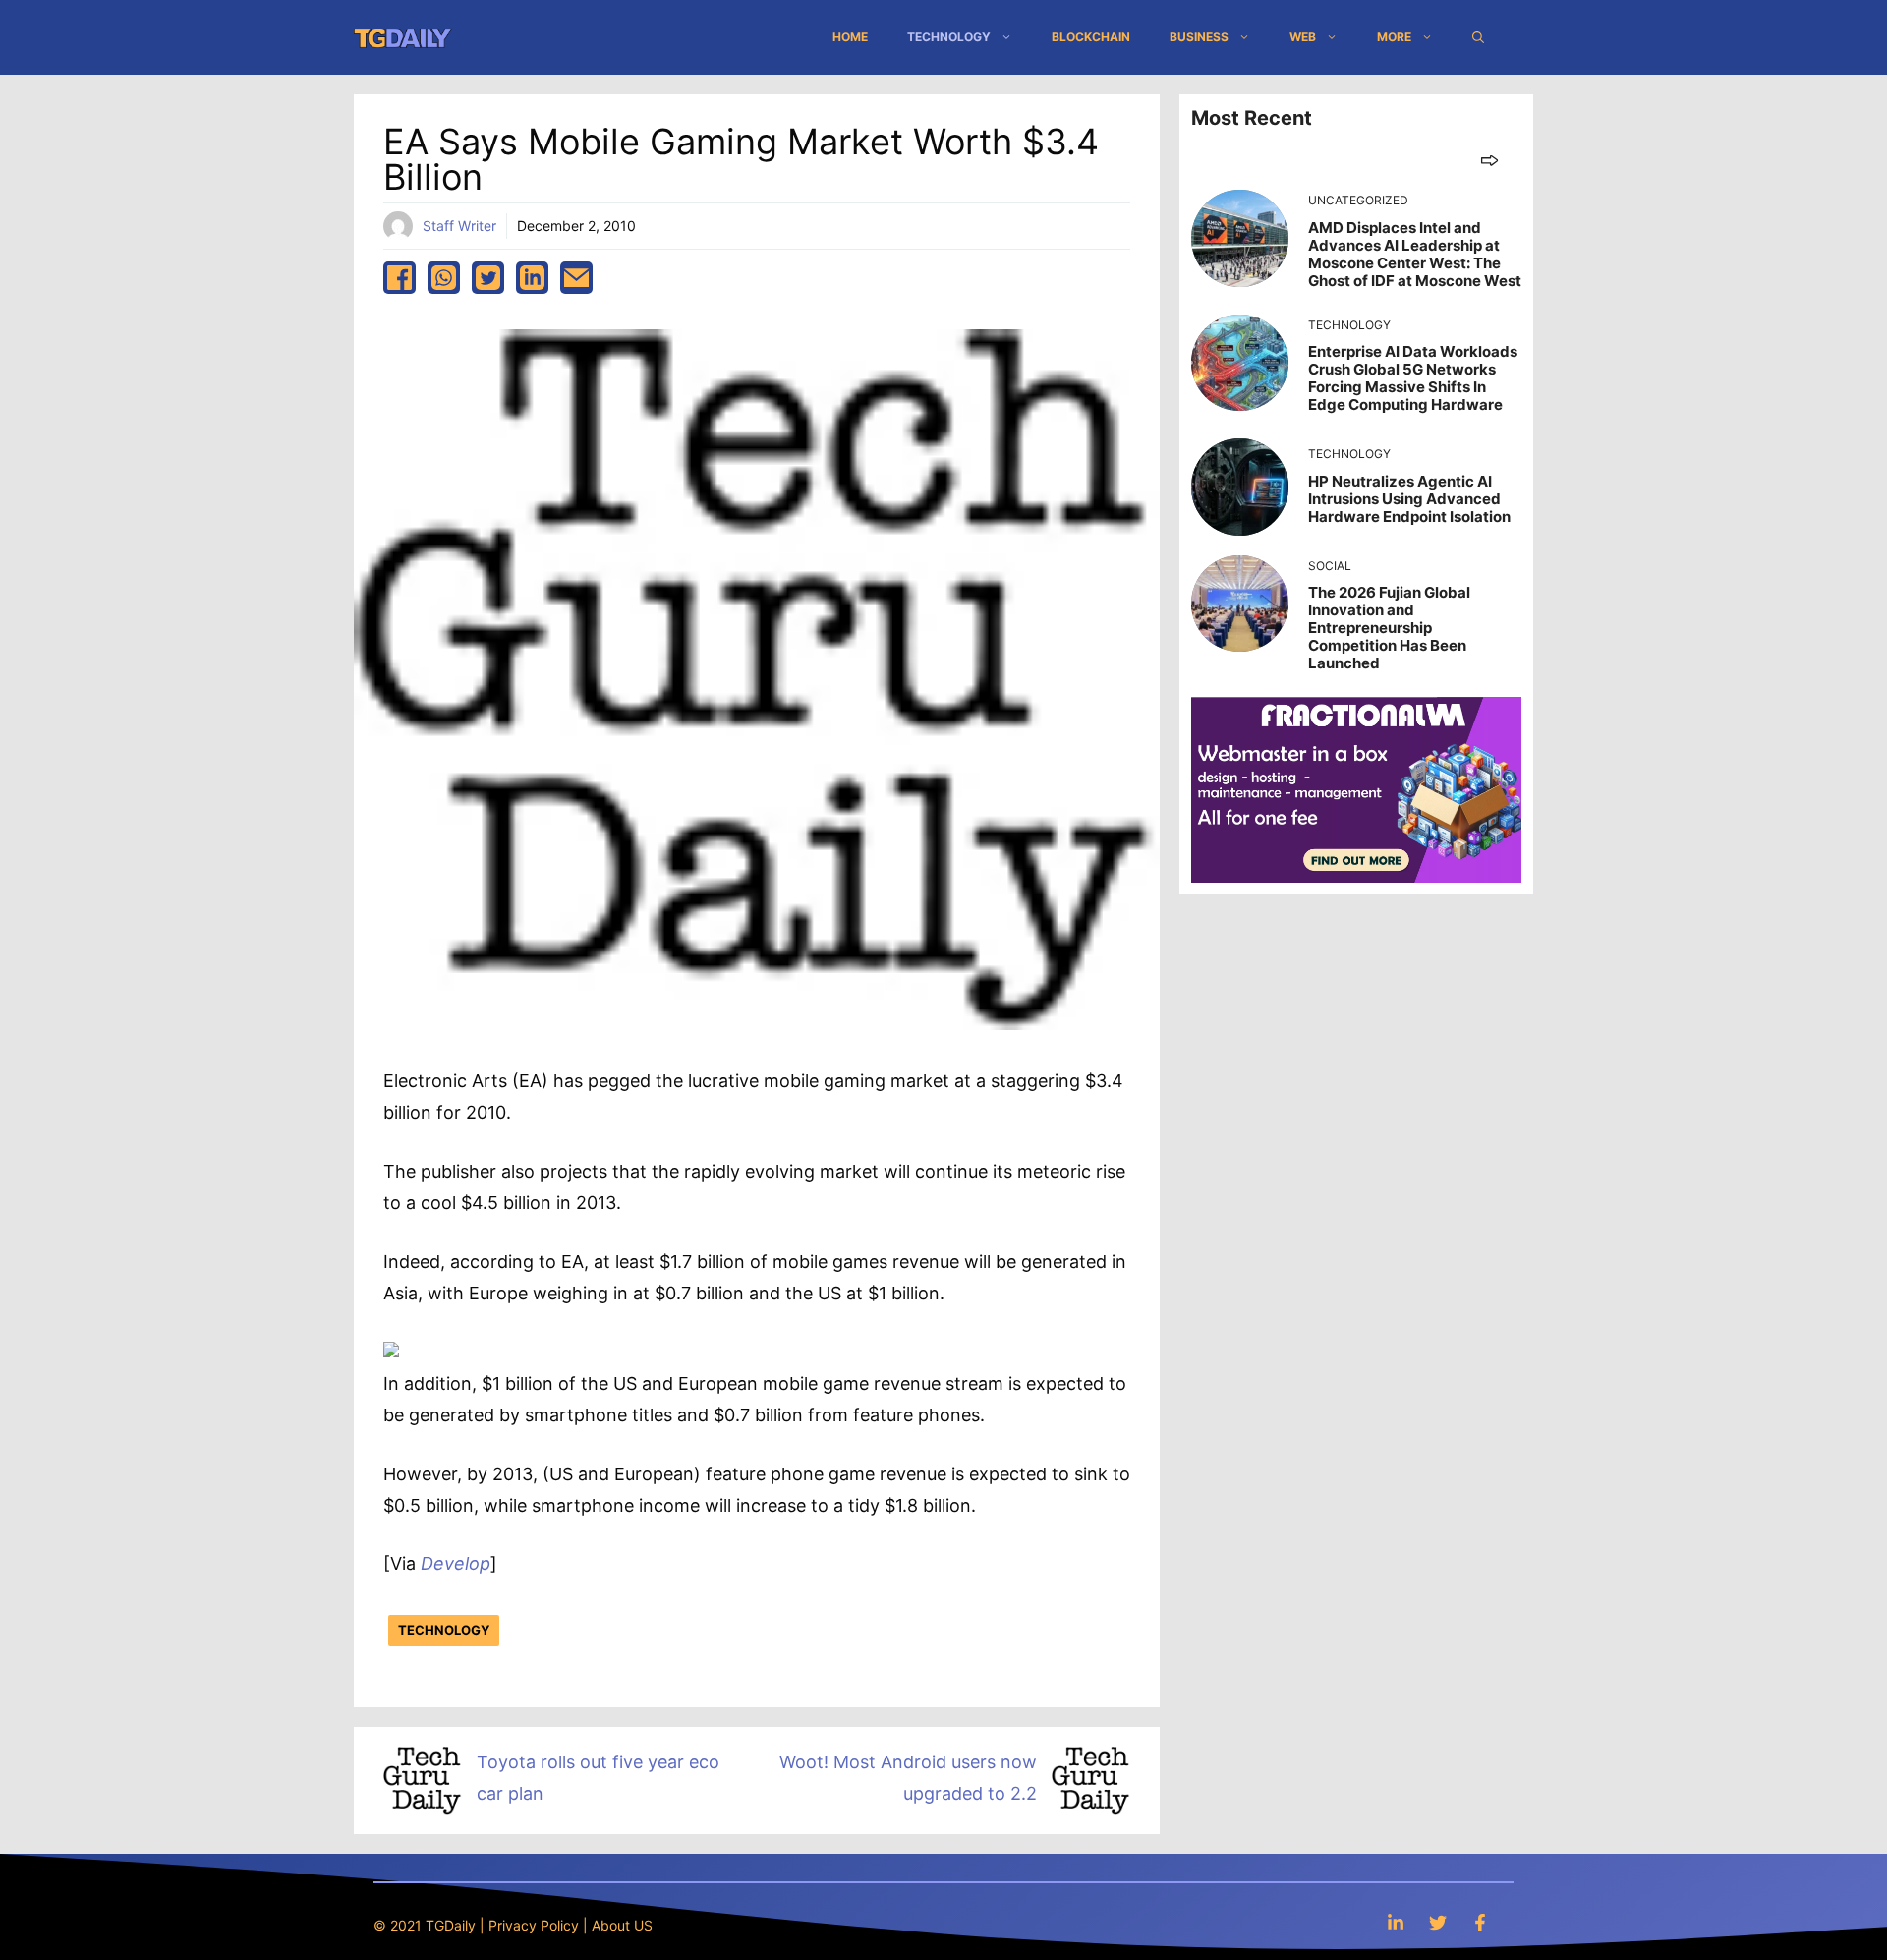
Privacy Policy (534, 1925)
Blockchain (1091, 37)
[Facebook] (1480, 1922)
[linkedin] (532, 278)
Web (1303, 37)
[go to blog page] (1489, 160)
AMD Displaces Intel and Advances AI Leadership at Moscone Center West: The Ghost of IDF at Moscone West (1415, 254)
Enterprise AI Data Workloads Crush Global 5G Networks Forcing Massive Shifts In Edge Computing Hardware (1413, 378)
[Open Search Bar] (1478, 37)
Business (1199, 37)
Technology (949, 37)
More (1394, 37)
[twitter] (488, 278)
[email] (576, 278)
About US (622, 1925)
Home (850, 37)
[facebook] (400, 278)
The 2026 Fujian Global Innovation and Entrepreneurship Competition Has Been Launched (1389, 628)
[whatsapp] (444, 278)
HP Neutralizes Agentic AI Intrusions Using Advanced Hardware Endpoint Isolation (1409, 499)
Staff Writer (459, 226)
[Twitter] (1438, 1922)
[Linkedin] (1396, 1922)
